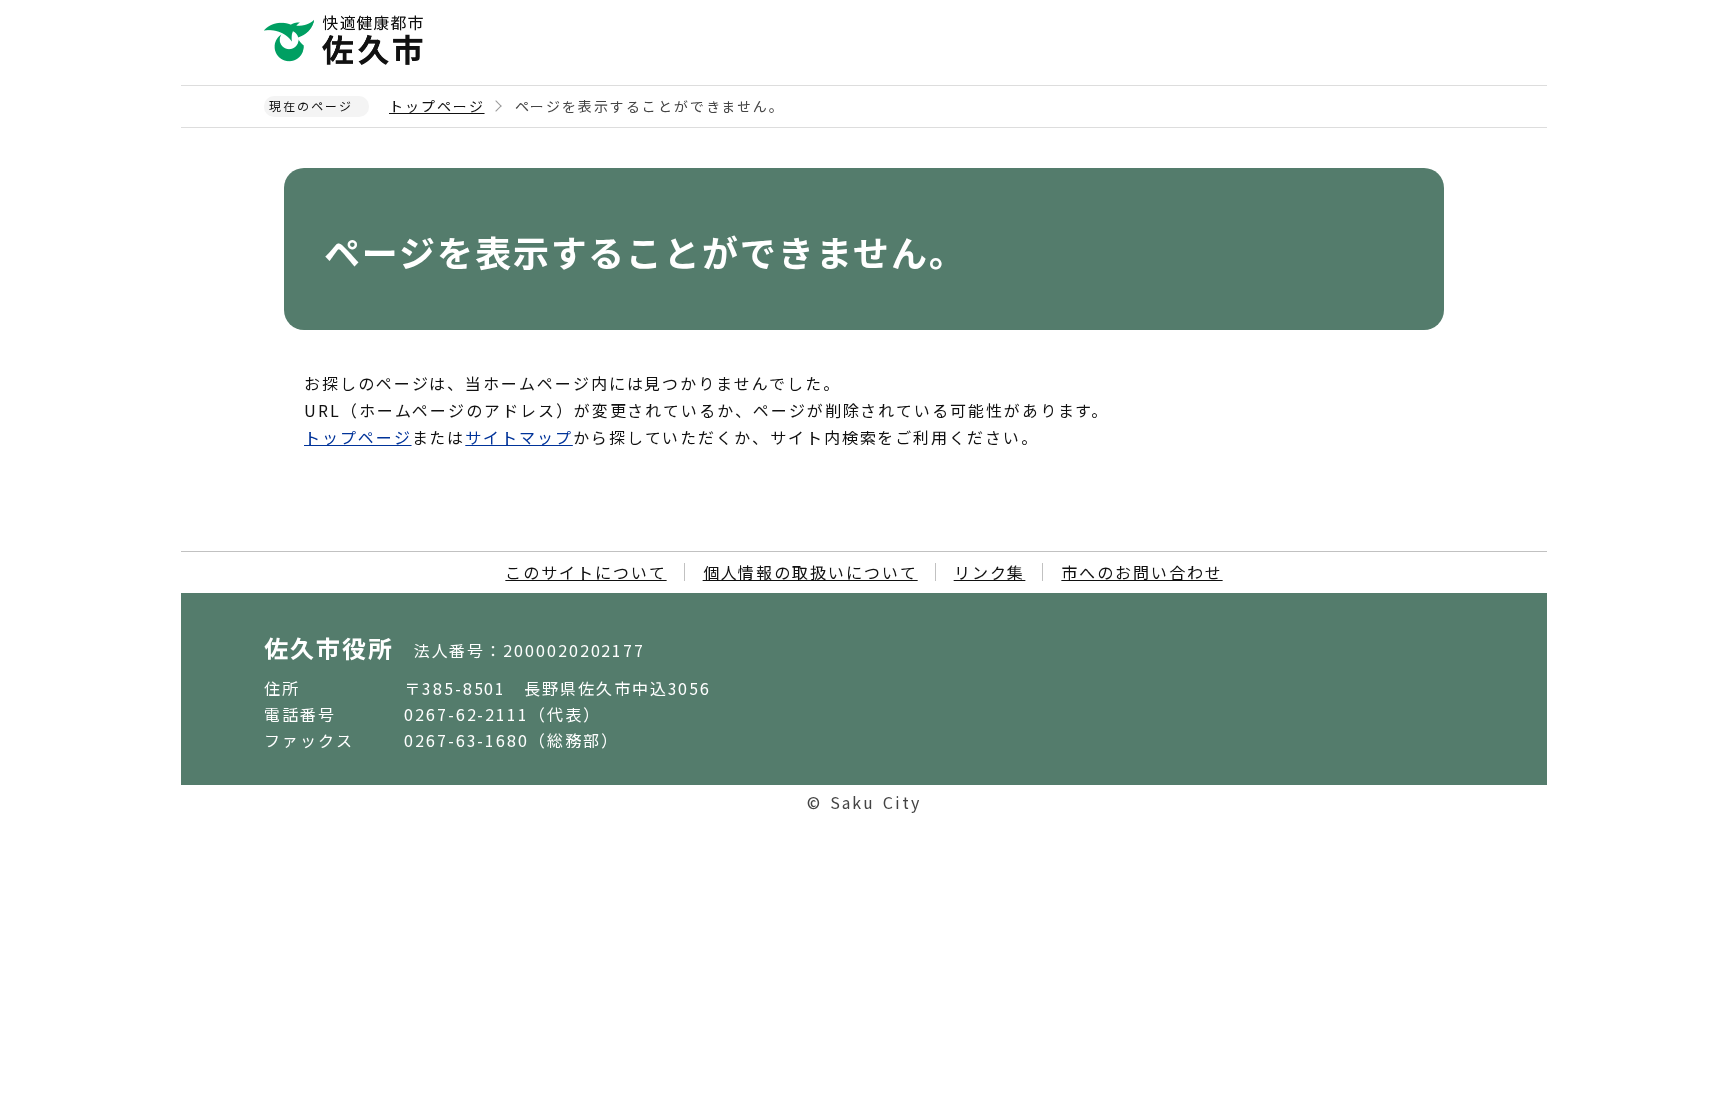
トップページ (437, 106)
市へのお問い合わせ (1141, 572)
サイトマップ (519, 437)
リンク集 (990, 572)
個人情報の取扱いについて (810, 572)
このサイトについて (585, 572)
